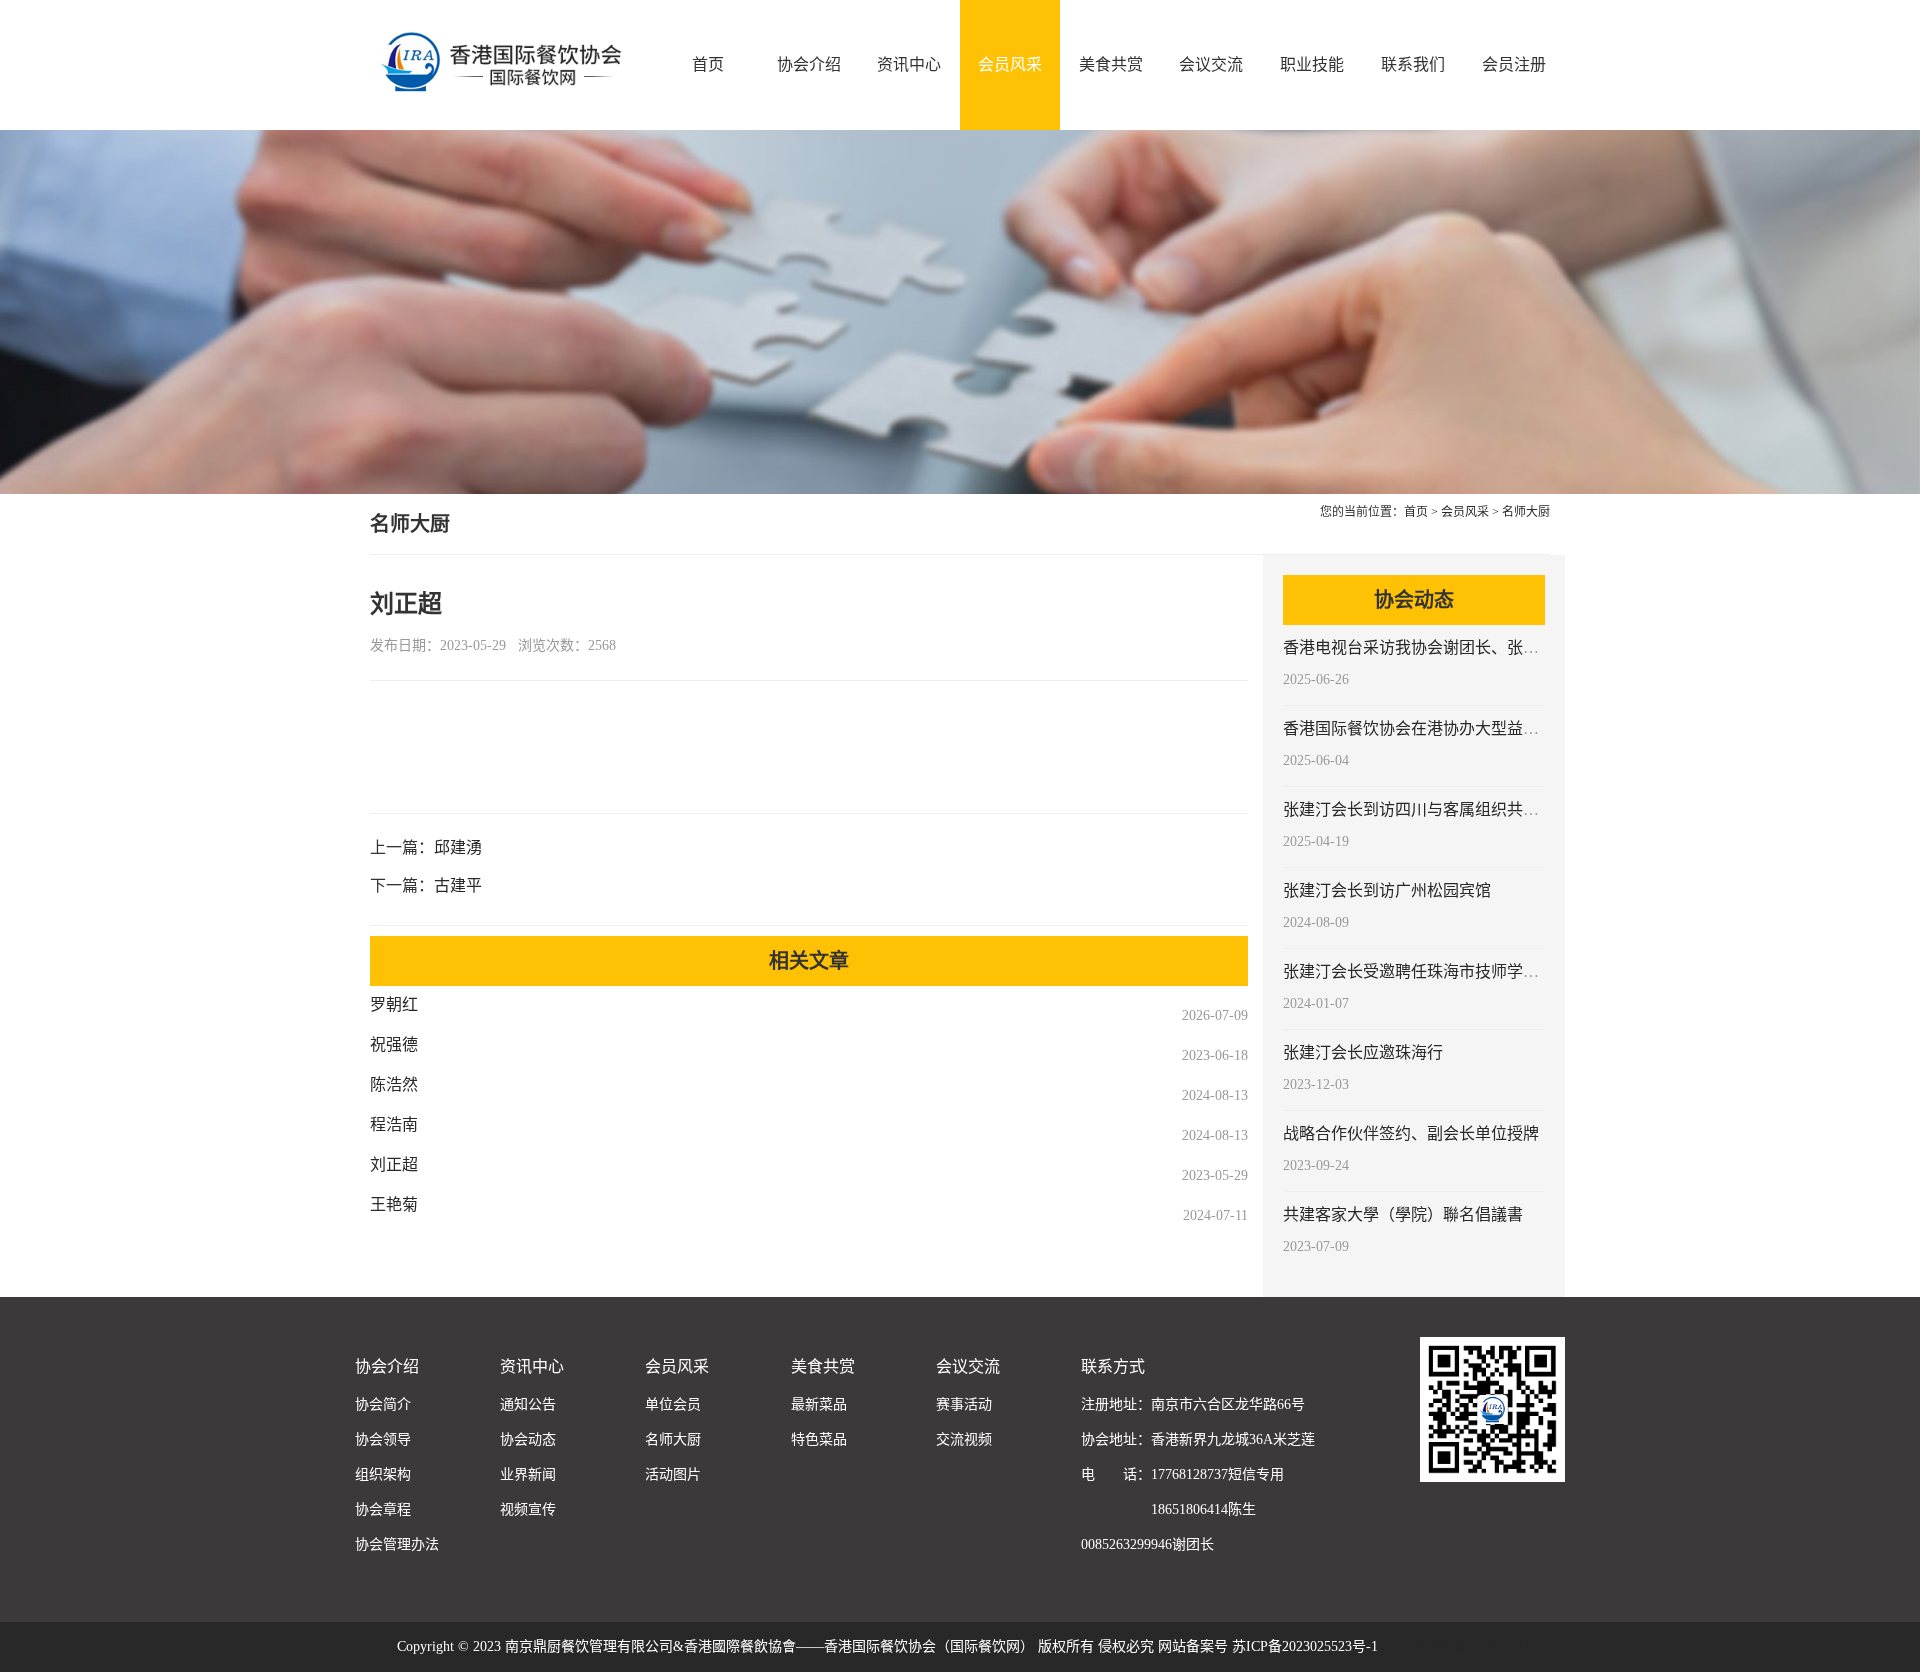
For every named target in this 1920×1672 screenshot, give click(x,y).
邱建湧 (458, 847)
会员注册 (1514, 64)
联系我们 (1413, 64)
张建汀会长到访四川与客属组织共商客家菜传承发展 (1467, 809)
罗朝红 (394, 1004)
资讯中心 (909, 64)
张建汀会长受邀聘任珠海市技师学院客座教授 (1443, 971)
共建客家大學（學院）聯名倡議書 (1403, 1214)
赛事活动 (964, 1404)
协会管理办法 (397, 1544)
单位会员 (673, 1404)
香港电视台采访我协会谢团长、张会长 (1419, 647)
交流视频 (964, 1439)
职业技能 (1312, 64)
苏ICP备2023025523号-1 (1451, 1646)
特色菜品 (819, 1439)
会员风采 (1010, 64)
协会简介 (383, 1404)
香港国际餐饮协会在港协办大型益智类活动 (1435, 728)
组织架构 (383, 1474)
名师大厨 (1526, 512)
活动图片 (673, 1474)
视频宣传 (528, 1509)
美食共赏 (1111, 64)
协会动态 (528, 1439)
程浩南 (394, 1124)
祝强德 (394, 1044)
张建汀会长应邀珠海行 (1363, 1052)
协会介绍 (809, 64)
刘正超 (394, 1164)
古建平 (458, 885)
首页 (708, 64)
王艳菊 (394, 1204)
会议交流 (1211, 64)
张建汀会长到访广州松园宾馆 (1387, 890)
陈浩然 (394, 1084)
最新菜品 (819, 1404)
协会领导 (383, 1439)
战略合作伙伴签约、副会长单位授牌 (1411, 1133)
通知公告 (528, 1404)
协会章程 (383, 1509)
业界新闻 (528, 1474)
